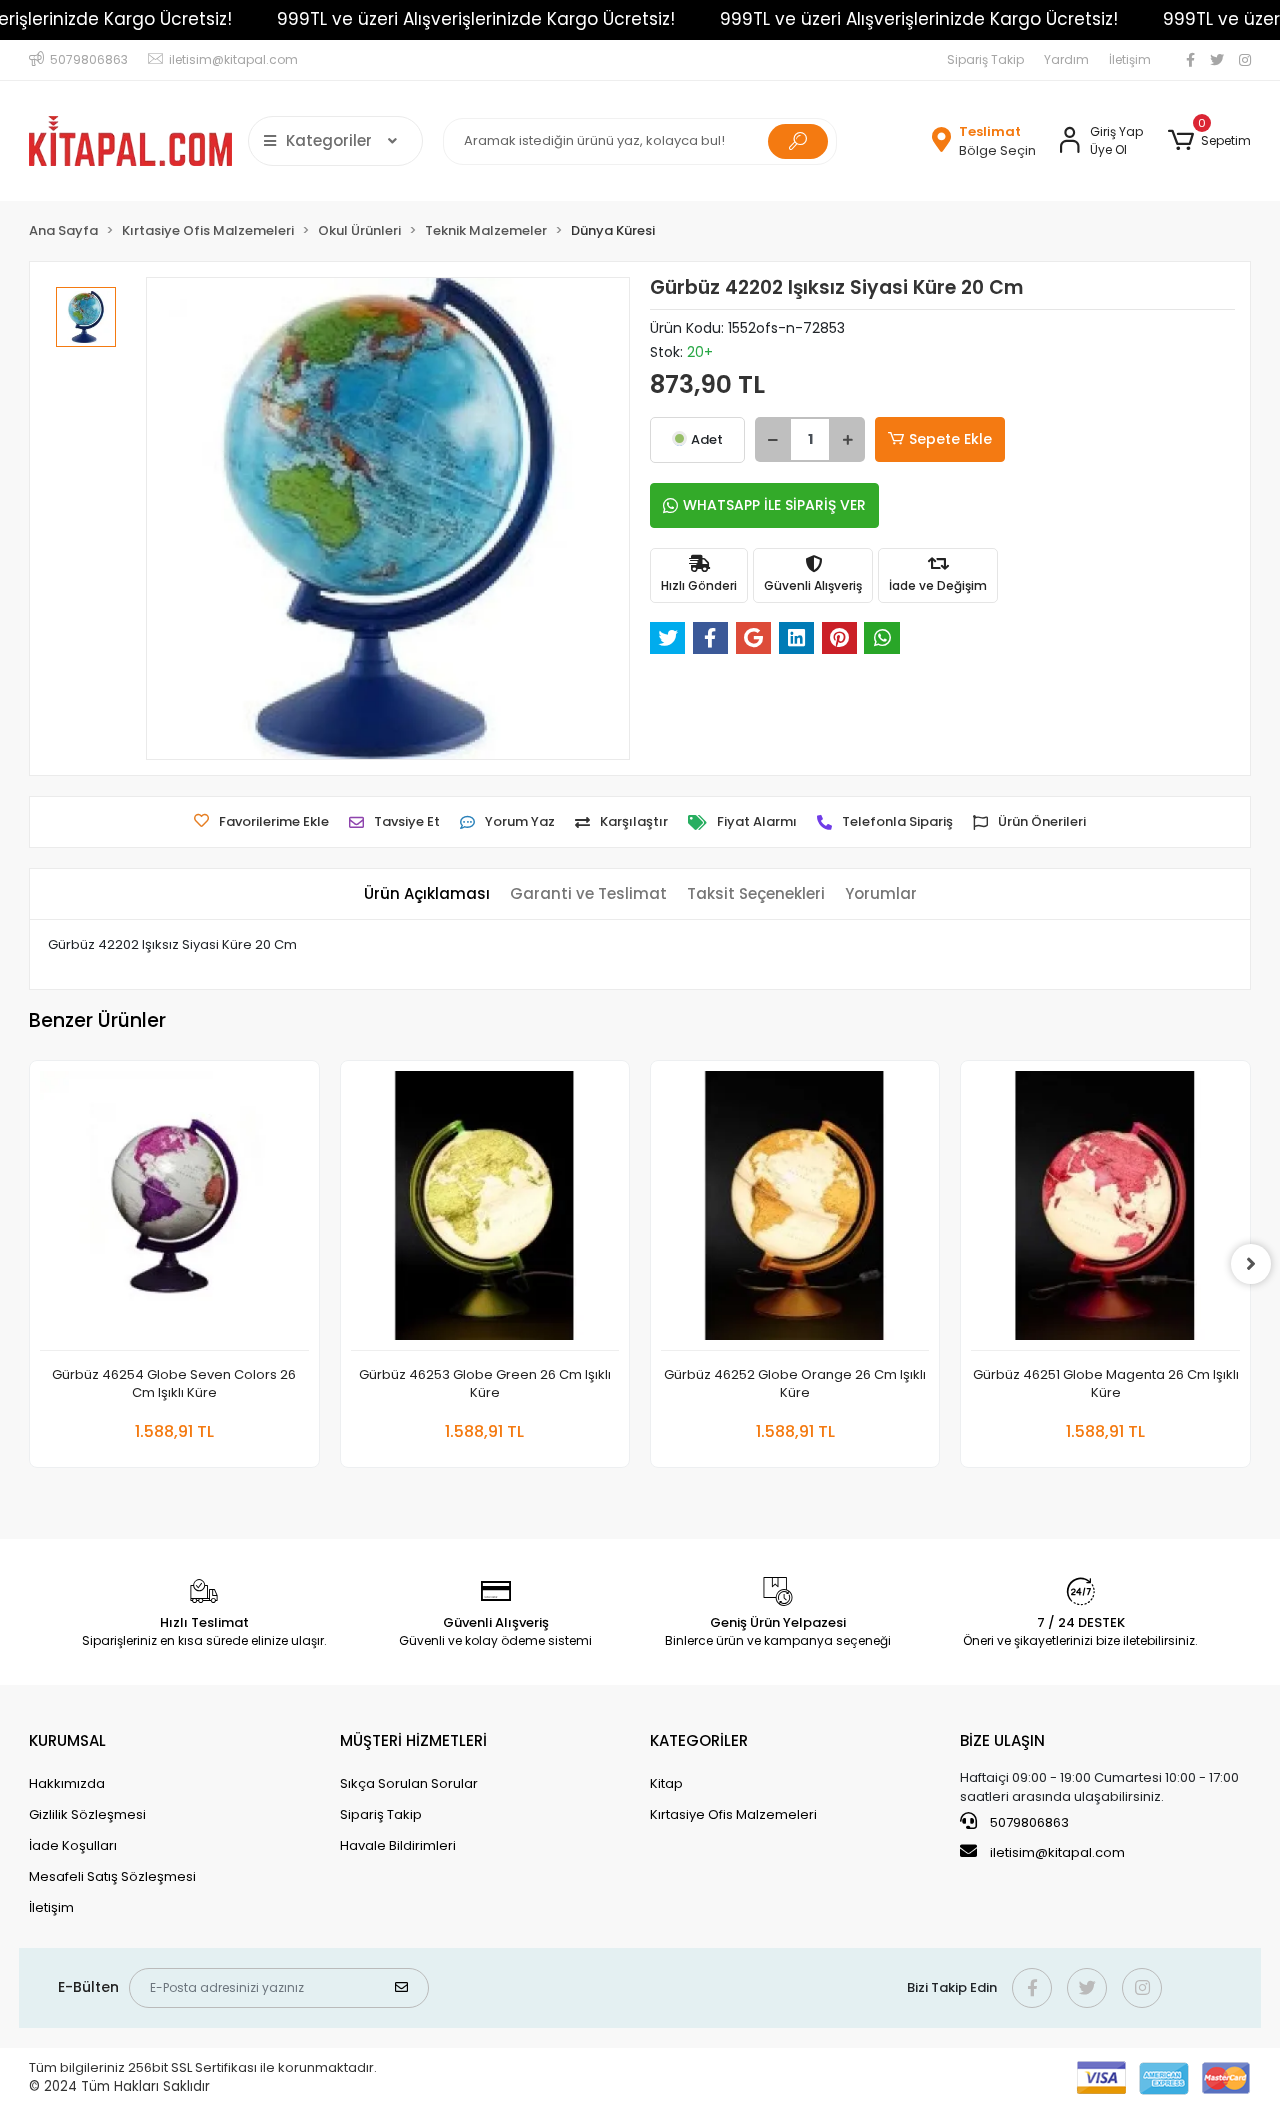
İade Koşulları (73, 1845)
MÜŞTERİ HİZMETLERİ (413, 1740)
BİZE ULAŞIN (1002, 1740)
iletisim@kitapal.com (1057, 1852)
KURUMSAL (67, 1740)
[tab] (427, 894)
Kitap (666, 1783)
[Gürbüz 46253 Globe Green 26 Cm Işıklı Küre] (485, 1210)
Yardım (1066, 59)
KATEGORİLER (699, 1740)
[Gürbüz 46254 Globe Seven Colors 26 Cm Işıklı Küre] (174, 1210)
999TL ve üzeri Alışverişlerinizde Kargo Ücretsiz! (476, 19)
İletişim (1130, 59)
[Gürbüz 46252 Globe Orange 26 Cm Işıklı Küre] (795, 1210)
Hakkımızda (67, 1783)
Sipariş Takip (985, 59)
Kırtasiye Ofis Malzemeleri (733, 1814)
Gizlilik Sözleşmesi (87, 1814)
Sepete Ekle (950, 439)
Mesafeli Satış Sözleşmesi (112, 1876)
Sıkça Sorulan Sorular (409, 1783)
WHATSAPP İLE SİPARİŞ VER (774, 505)
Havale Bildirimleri (398, 1845)
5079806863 (1028, 1822)
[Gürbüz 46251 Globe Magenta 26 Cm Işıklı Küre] (1105, 1210)
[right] (1251, 1264)
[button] (1208, 141)
